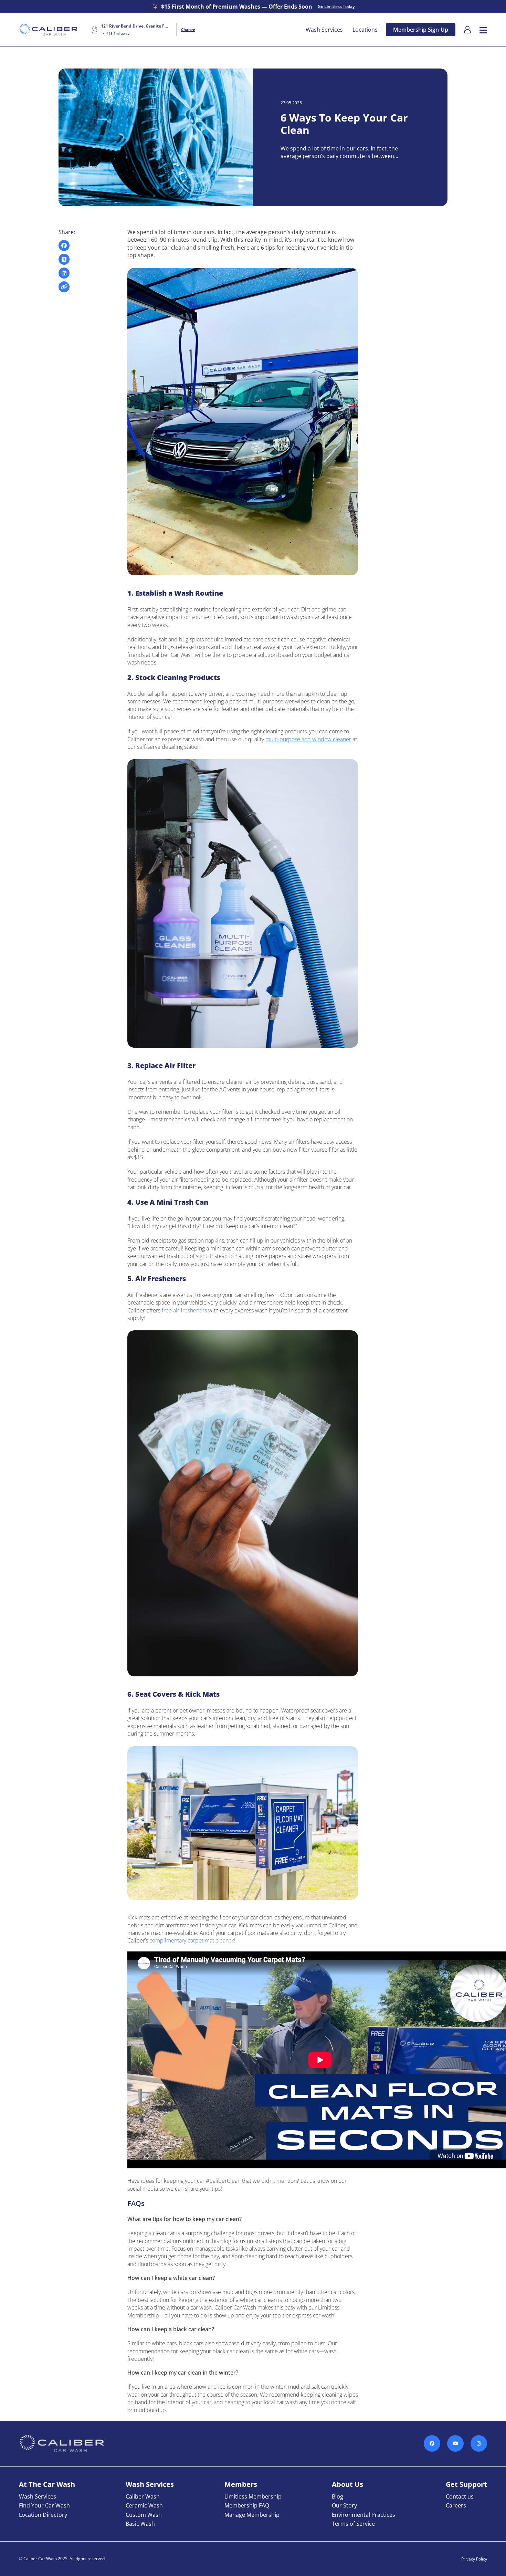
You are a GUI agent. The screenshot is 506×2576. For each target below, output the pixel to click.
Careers (456, 2505)
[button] (483, 30)
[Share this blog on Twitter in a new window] (64, 259)
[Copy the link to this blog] (64, 287)
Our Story (344, 2505)
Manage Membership (252, 2515)
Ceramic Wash (144, 2505)
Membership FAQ (247, 2505)
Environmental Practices (363, 2515)
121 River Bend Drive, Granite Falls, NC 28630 (135, 26)
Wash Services (324, 30)
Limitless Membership (253, 2496)
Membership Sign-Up (421, 30)
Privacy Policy (474, 2559)
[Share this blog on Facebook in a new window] (64, 245)
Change (188, 29)
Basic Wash (140, 2524)
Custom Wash (144, 2515)
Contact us (460, 2496)
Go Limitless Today (336, 7)
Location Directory (43, 2515)
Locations (365, 30)
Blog (338, 2496)
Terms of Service (353, 2524)
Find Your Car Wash (44, 2505)
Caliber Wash (143, 2496)
